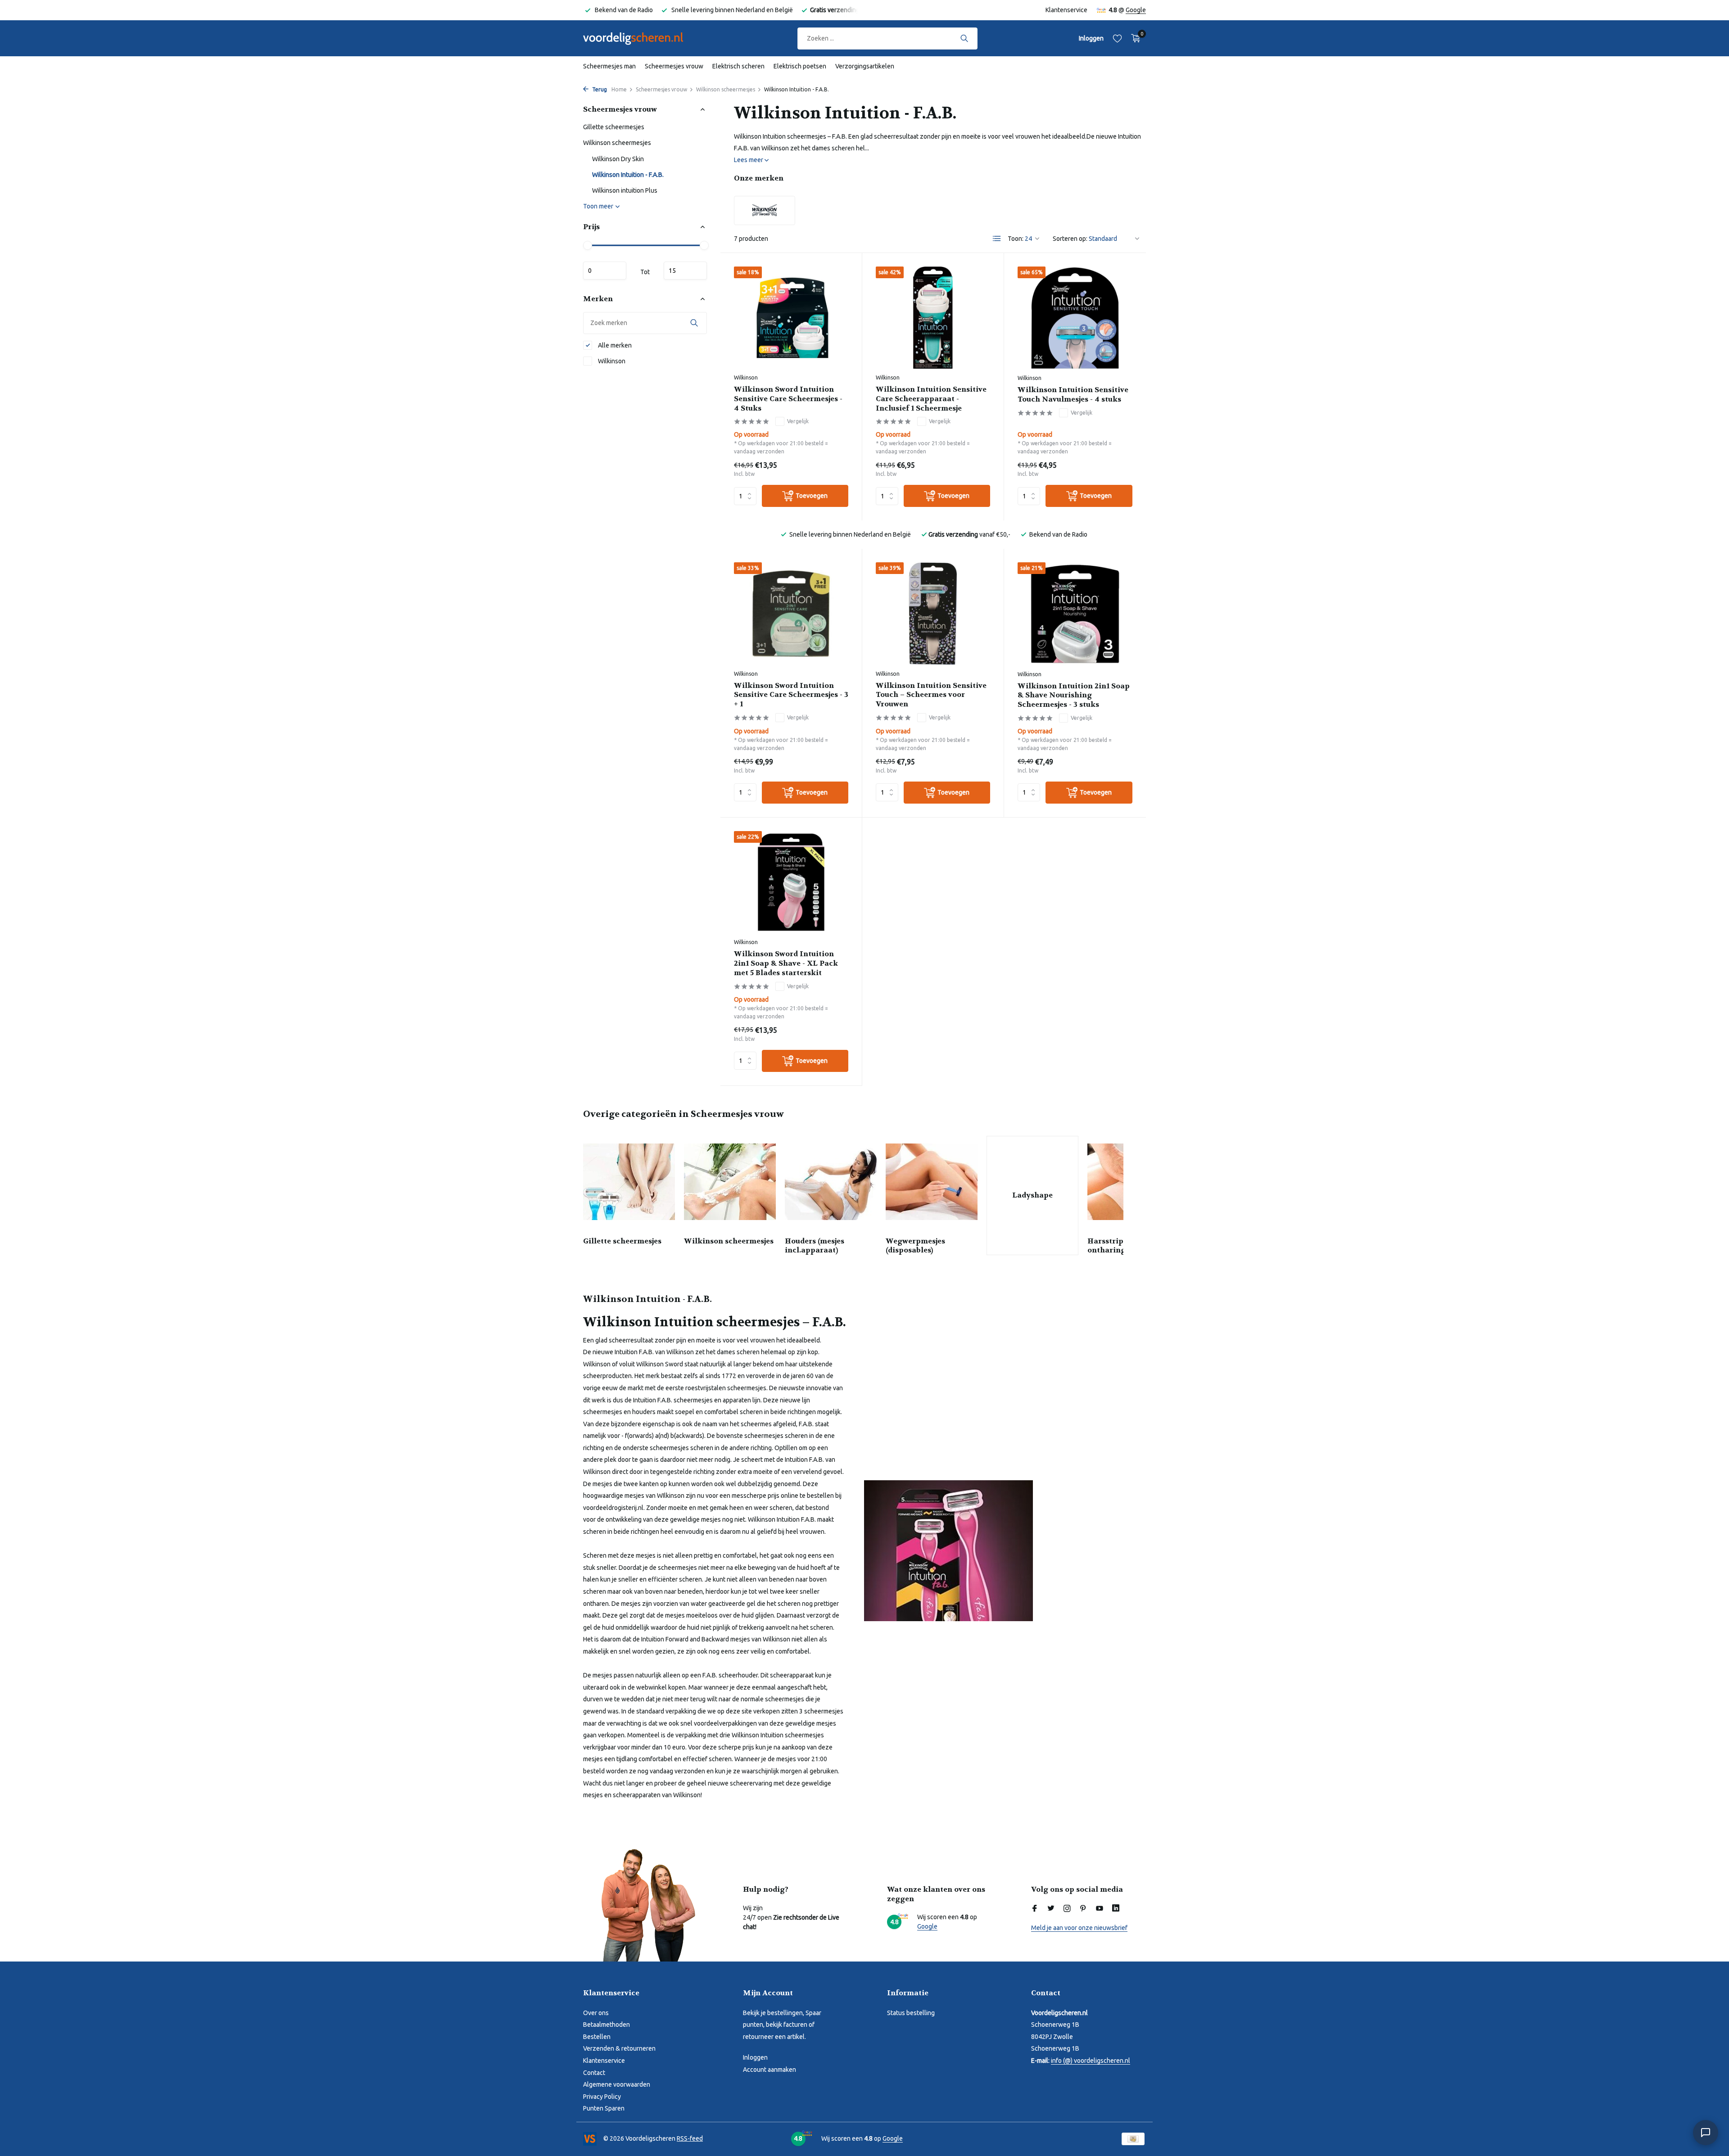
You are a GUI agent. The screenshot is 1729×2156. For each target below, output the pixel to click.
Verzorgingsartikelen (865, 66)
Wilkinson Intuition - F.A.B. (628, 175)
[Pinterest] (1083, 1909)
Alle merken (614, 345)
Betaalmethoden (607, 2025)
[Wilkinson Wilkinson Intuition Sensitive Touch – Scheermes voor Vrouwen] (933, 613)
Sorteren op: (1070, 239)
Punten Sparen (604, 2108)
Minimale (605, 271)
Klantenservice (1066, 10)
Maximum (685, 271)
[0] (1134, 38)
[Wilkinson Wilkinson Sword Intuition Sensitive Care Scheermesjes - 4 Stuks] (791, 318)
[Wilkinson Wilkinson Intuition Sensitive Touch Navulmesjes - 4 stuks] (1075, 318)
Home (619, 89)
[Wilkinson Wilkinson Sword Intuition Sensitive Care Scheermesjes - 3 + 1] (791, 613)
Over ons (596, 2013)
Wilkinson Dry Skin (618, 159)
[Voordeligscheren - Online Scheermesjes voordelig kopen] (642, 38)
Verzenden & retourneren (619, 2048)
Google (1136, 10)
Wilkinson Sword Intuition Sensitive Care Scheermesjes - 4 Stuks (788, 399)
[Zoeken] (964, 38)
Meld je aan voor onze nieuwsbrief (1079, 1928)
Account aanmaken (769, 2070)
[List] (997, 239)
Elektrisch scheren (738, 66)
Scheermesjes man (609, 66)
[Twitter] (1051, 1909)
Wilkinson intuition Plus (625, 190)
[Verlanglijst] (1117, 38)
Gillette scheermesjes (614, 127)
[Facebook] (1035, 1909)
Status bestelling (911, 2013)
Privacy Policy (602, 2097)
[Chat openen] (1706, 2133)
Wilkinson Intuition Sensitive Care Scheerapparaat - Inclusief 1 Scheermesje (931, 399)
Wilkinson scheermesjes (726, 89)
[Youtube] (1100, 1909)
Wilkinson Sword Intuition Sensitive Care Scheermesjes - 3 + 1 (791, 695)
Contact (594, 2073)
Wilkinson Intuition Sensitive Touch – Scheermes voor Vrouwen (931, 695)
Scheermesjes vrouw (674, 66)
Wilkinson (611, 361)
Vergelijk (798, 421)
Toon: (1016, 239)
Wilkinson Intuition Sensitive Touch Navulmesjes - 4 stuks (1073, 395)
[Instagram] (1067, 1909)
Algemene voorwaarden (617, 2084)
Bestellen (597, 2037)
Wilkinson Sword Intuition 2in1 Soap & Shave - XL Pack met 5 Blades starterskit (786, 963)
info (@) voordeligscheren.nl (1091, 2061)
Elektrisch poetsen (800, 66)
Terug (599, 89)
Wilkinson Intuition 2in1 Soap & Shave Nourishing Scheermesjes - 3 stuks (1074, 696)
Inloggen (755, 2057)
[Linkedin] (1116, 1909)
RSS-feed (690, 2138)
